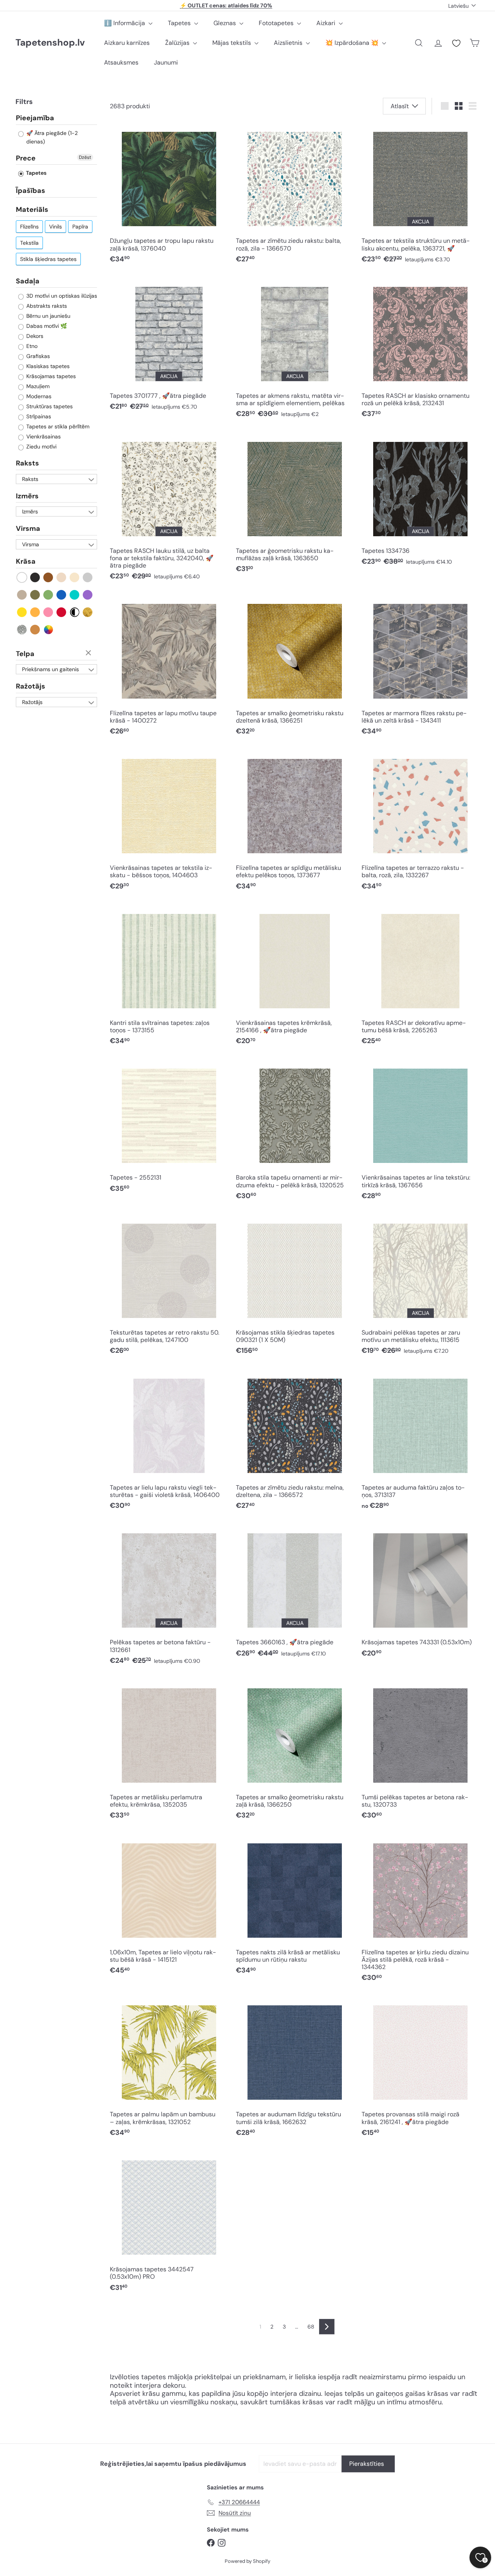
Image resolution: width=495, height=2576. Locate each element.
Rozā (49, 612)
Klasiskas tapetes (47, 366)
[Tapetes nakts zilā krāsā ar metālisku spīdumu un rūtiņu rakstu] (295, 1907)
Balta (22, 577)
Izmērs (27, 496)
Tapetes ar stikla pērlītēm (57, 426)
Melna (35, 577)
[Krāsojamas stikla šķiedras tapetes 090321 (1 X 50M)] (295, 1287)
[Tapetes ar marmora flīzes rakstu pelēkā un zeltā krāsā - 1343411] (421, 668)
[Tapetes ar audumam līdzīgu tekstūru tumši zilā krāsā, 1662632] (295, 2069)
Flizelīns (29, 227)
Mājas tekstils (232, 43)
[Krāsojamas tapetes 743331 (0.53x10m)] (421, 1593)
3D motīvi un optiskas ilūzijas (61, 296)
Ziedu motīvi (41, 447)
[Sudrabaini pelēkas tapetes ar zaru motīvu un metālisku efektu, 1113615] (421, 1287)
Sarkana (62, 612)
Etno (31, 346)
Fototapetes (277, 23)
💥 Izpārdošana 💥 (353, 43)
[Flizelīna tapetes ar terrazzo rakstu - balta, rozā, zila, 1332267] (421, 823)
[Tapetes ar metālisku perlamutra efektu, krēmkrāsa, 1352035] (169, 1752)
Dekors (34, 336)
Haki (35, 595)
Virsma (28, 528)
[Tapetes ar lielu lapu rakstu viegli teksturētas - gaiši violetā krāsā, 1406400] (169, 1442)
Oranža (35, 612)
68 (311, 2327)
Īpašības (31, 191)
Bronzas (35, 630)
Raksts (27, 463)
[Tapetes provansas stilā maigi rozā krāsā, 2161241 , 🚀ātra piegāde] (421, 2069)
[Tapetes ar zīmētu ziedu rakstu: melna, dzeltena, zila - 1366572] (295, 1442)
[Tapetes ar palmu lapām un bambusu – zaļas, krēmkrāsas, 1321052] (169, 2069)
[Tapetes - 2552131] (169, 1129)
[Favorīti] (456, 43)
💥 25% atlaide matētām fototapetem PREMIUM (226, 5)
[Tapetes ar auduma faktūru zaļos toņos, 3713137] (421, 1442)
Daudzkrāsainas (49, 630)
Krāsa (26, 561)
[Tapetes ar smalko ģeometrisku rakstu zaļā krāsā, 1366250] (295, 1752)
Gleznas (225, 23)
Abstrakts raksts (46, 306)
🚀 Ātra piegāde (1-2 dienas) (51, 137)
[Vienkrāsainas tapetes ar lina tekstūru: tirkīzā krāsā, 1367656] (421, 1133)
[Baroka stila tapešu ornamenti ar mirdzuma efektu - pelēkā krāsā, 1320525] (295, 1133)
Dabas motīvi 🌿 (46, 326)
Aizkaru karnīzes (127, 43)
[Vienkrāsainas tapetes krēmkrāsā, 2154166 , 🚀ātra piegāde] (295, 978)
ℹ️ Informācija (125, 23)
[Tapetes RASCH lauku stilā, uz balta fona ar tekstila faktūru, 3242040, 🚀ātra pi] (169, 509)
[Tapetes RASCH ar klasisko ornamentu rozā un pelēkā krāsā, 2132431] (421, 350)
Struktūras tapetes (49, 406)
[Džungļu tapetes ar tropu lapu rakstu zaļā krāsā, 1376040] (169, 196)
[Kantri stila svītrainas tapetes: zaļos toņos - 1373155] (169, 978)
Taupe (22, 595)
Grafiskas (37, 356)
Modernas (38, 396)
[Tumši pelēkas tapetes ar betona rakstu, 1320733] (421, 1752)
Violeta (88, 595)
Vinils (55, 227)
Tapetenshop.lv (50, 43)
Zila (62, 595)
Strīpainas (38, 416)
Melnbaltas (75, 612)
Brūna (49, 577)
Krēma (75, 577)
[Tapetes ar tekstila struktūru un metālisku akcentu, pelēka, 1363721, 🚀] (421, 196)
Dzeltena (22, 612)
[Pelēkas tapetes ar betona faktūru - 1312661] (169, 1597)
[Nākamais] (327, 2327)
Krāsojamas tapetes (50, 376)
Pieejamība (35, 118)
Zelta (88, 612)
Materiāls (32, 210)
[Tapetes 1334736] (421, 502)
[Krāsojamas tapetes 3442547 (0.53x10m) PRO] (169, 2224)
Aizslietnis (289, 43)
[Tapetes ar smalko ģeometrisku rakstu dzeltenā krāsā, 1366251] (295, 668)
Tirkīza (75, 595)
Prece (26, 158)
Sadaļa (28, 281)
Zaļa (49, 595)
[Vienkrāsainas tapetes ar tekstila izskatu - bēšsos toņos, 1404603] (169, 823)
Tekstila (29, 243)
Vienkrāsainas (43, 436)
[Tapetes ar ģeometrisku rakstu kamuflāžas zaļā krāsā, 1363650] (295, 505)
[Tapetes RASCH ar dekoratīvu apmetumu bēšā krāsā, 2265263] (421, 978)
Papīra (80, 227)
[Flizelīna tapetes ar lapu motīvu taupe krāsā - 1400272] (169, 668)
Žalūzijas (178, 43)
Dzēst (85, 157)
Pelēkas (88, 577)
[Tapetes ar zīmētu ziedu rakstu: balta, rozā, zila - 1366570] (295, 196)
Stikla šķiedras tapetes (48, 259)
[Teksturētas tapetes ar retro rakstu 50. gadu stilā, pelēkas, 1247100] (169, 1287)
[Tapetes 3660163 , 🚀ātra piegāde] (295, 1593)
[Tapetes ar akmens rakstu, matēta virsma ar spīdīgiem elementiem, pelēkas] (295, 350)
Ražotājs (31, 686)
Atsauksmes (121, 62)
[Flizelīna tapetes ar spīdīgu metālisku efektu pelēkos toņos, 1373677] (295, 823)
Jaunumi (166, 62)
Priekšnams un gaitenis (50, 669)
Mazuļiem (37, 386)
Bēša (62, 577)
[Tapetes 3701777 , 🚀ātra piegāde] (169, 347)
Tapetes (180, 23)
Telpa (25, 654)
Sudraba (22, 630)
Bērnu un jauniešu (48, 316)
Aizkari (327, 23)
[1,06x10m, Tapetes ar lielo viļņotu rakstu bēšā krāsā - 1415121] (169, 1907)
